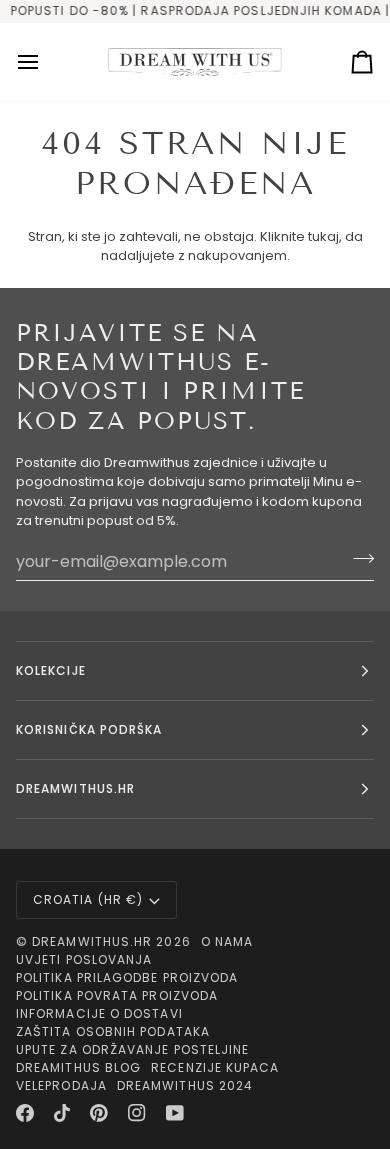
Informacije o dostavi (99, 1013)
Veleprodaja (61, 1085)
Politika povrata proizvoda (117, 995)
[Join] (357, 559)
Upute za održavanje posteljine (132, 1049)
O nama (227, 941)
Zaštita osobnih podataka (113, 1031)
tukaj (323, 236)
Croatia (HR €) (88, 899)
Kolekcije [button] (51, 670)
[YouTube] (175, 1113)
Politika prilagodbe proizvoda (127, 977)
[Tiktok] (62, 1113)
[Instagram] (137, 1113)
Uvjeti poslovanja (84, 959)
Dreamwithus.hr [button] (75, 788)
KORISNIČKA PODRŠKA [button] (89, 729)
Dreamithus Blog (78, 1067)
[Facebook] (25, 1113)
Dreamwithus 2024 (185, 1085)
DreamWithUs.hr (92, 941)
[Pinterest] (99, 1113)
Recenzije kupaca (215, 1067)
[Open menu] (46, 62)
